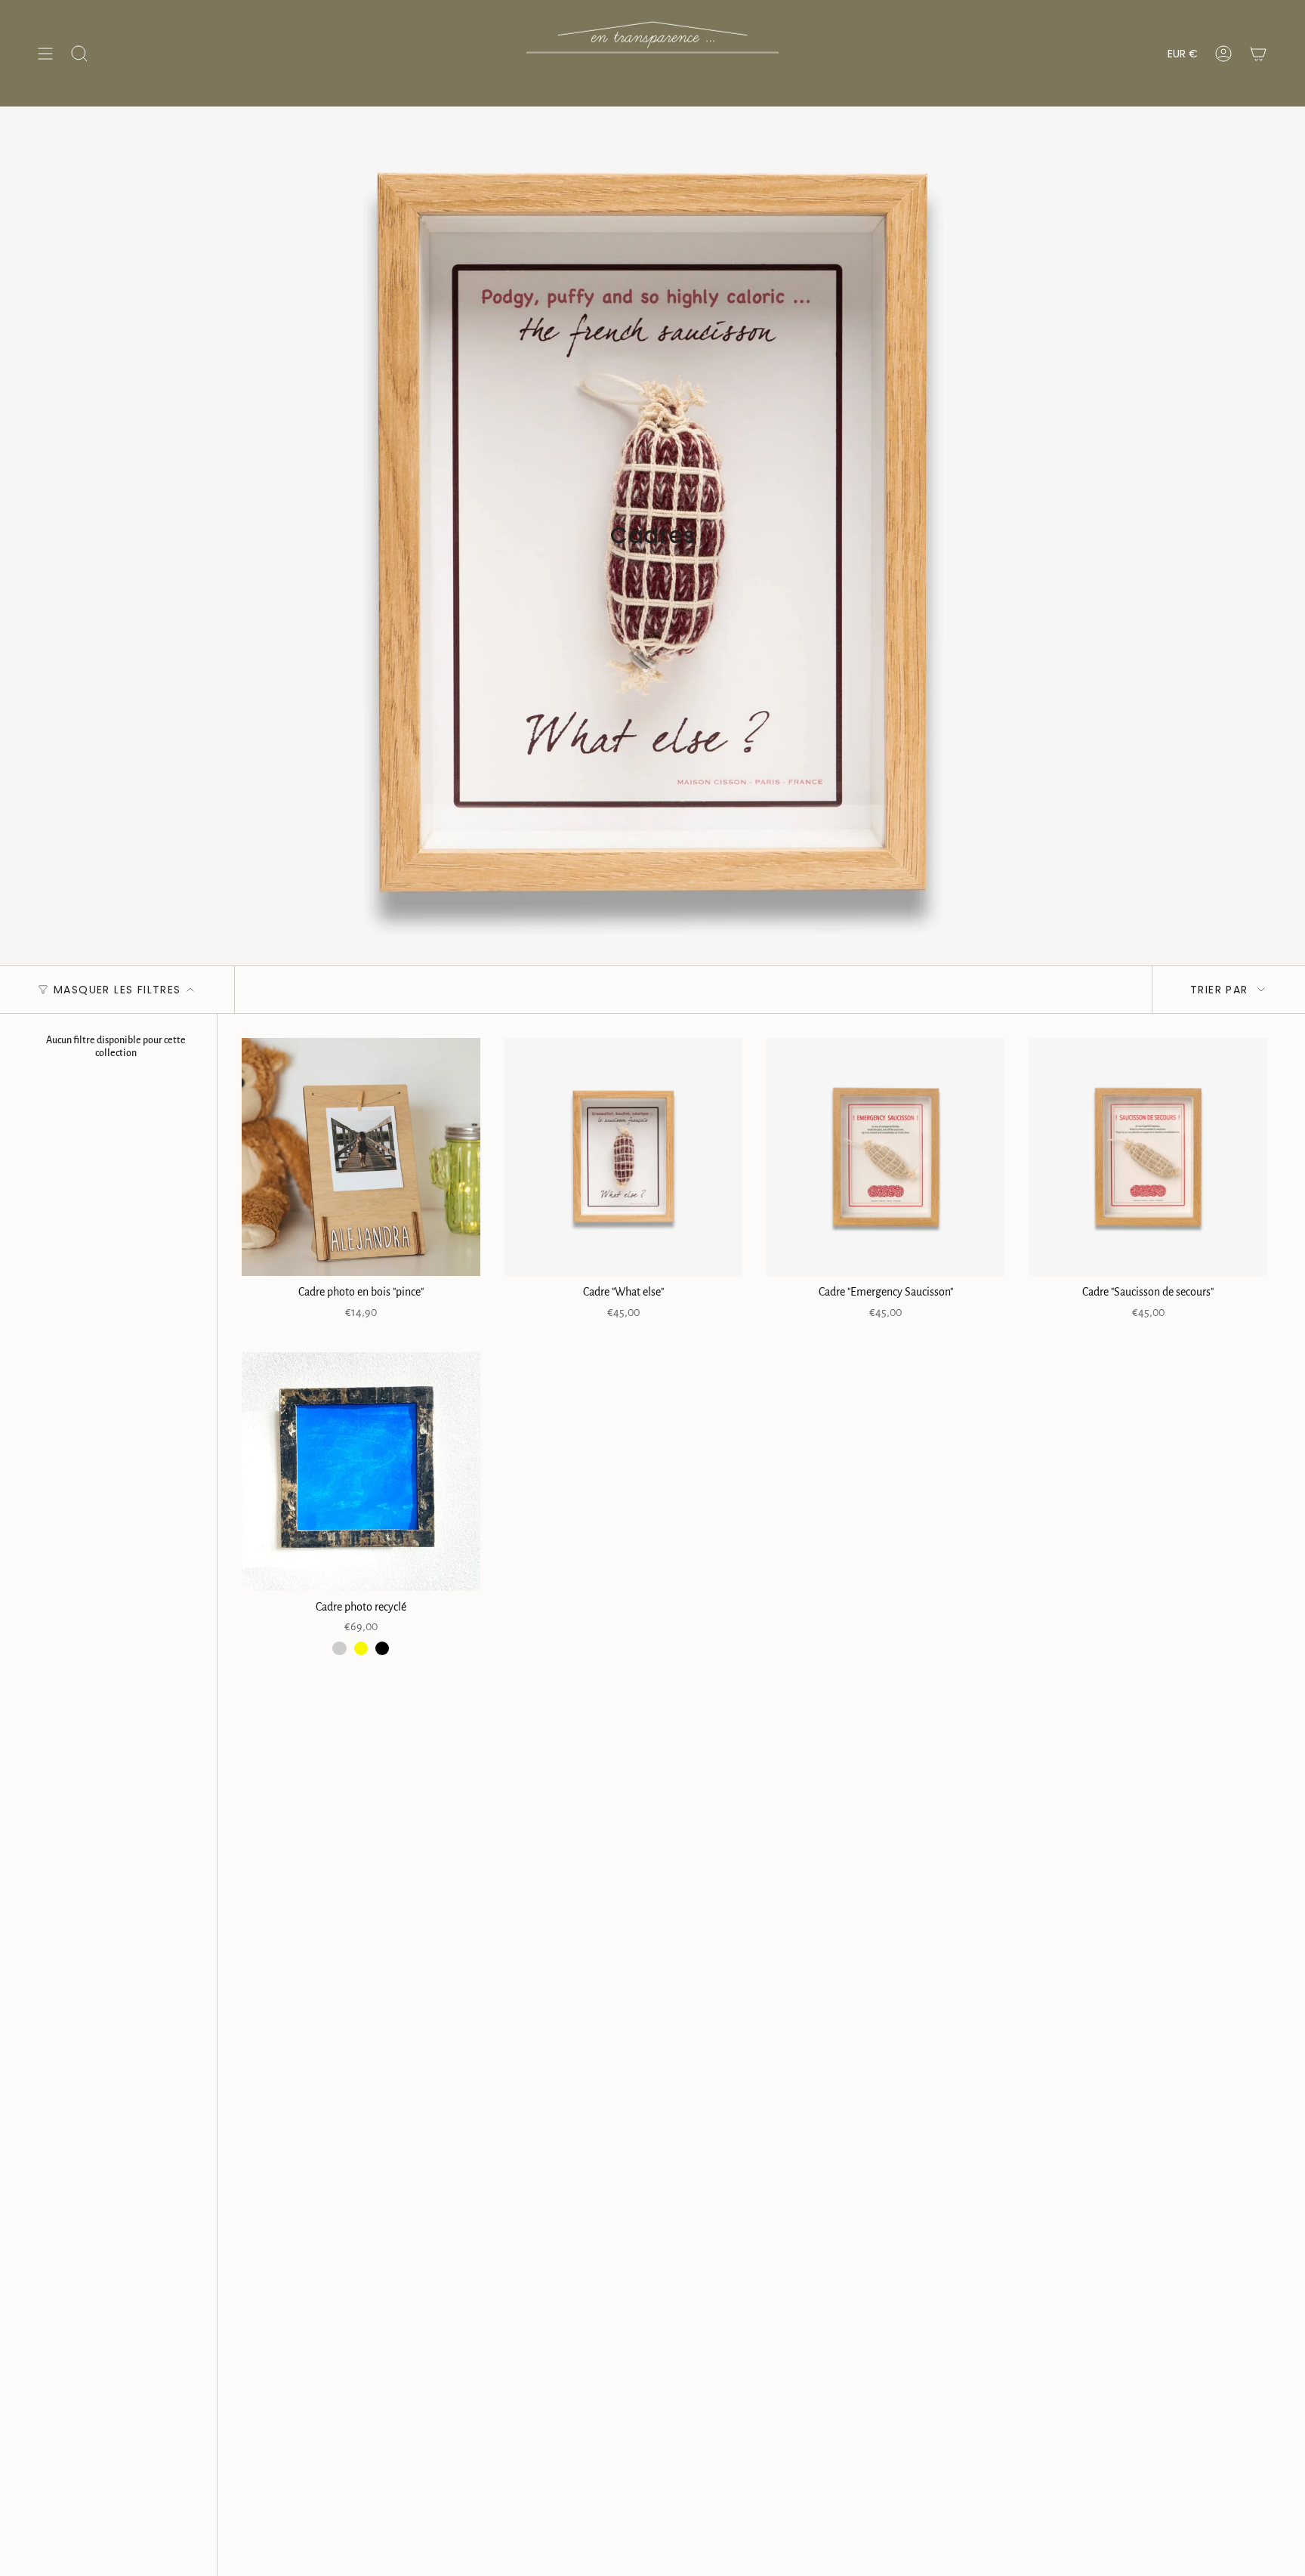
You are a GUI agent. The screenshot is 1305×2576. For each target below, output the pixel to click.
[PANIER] (1258, 53)
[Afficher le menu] (45, 53)
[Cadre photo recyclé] (361, 1472)
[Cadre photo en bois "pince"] (361, 1157)
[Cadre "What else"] (624, 1157)
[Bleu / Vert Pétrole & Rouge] (339, 1648)
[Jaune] (361, 1648)
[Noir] (382, 1648)
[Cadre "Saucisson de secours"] (1149, 1157)
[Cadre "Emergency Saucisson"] (886, 1157)
